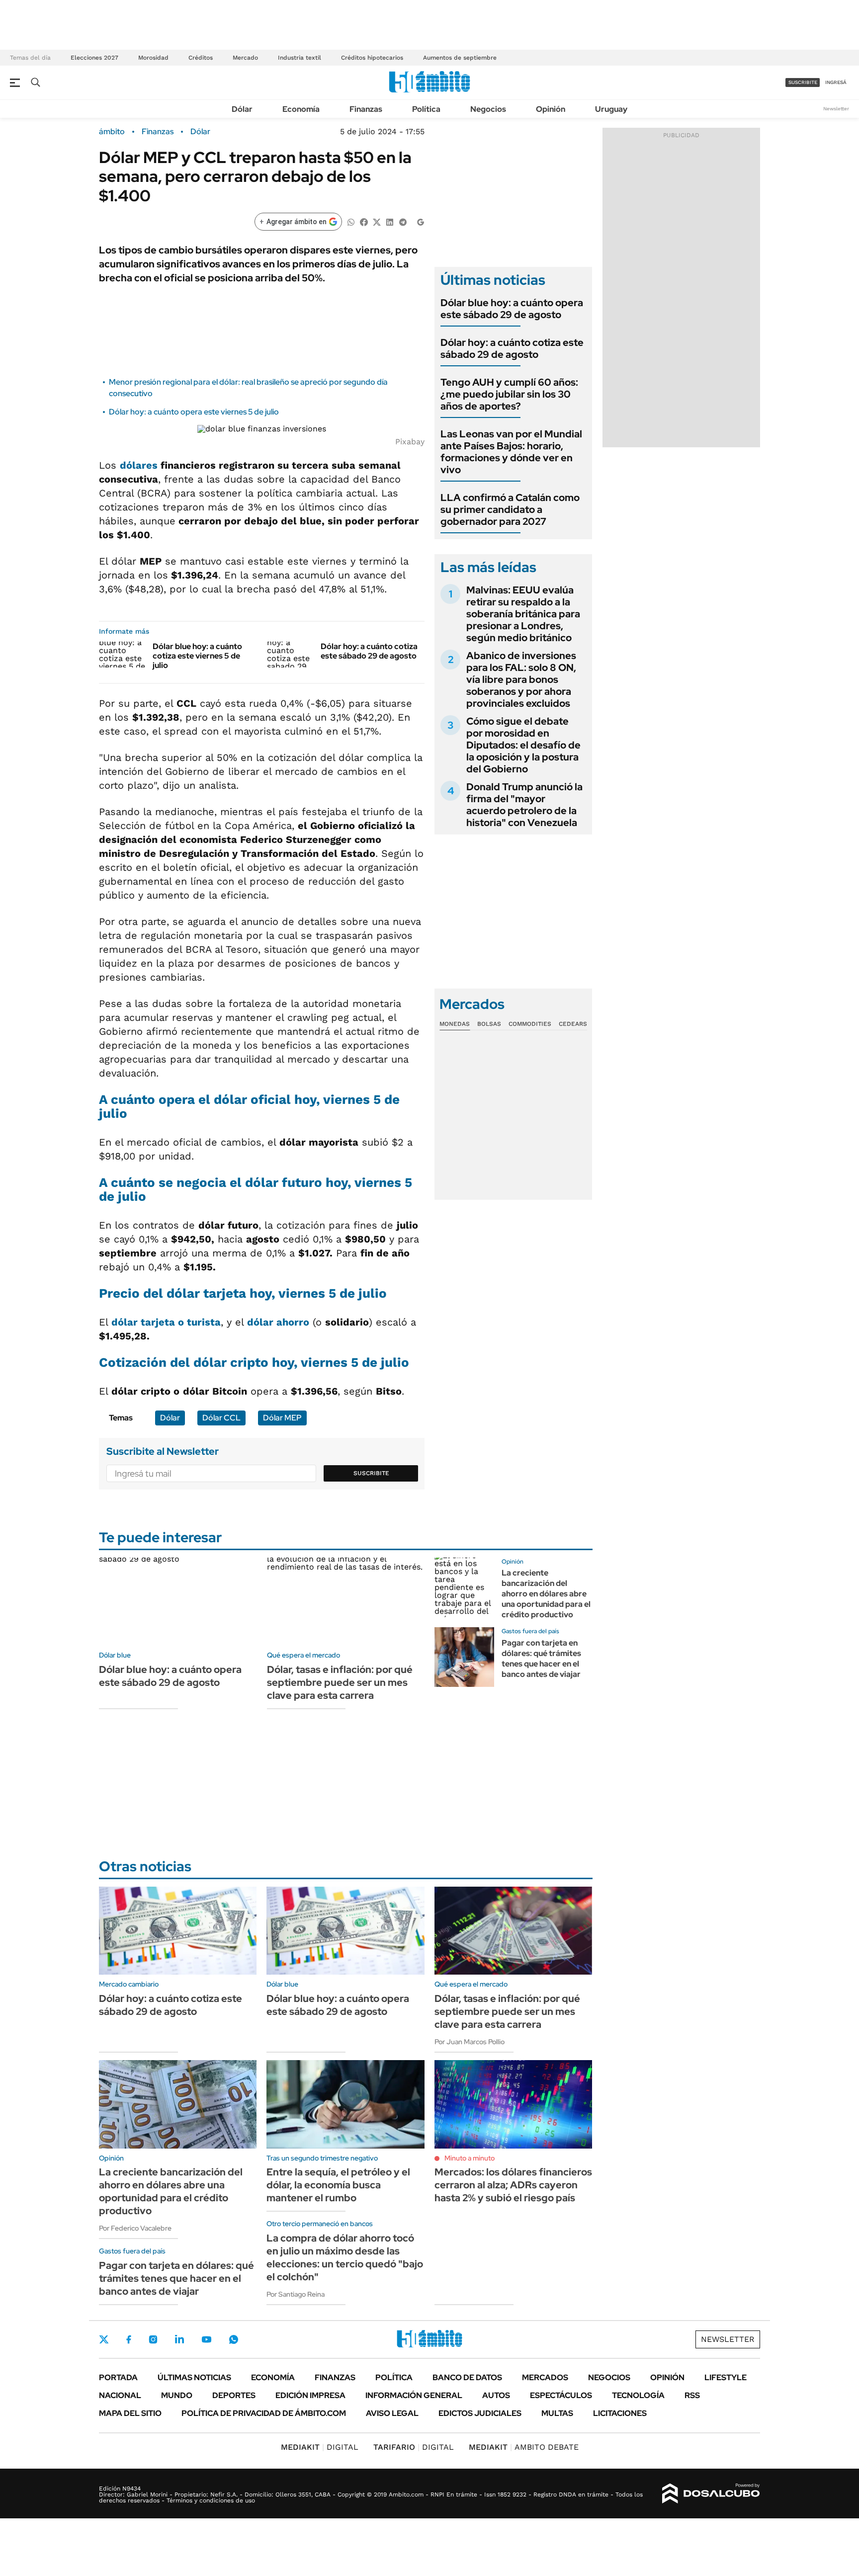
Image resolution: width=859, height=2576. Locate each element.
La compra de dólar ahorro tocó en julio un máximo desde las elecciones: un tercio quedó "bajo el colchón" (345, 2257)
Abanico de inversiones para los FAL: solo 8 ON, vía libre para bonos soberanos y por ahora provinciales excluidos (521, 679)
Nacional (120, 2395)
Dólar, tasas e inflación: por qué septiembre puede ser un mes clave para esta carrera (340, 1682)
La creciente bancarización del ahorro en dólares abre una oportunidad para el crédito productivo (546, 1593)
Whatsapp (234, 2339)
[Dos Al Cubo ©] (711, 2493)
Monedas (455, 1024)
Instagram (153, 2339)
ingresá (836, 82)
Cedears (573, 1024)
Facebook (129, 2339)
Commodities (530, 1024)
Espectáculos (561, 2395)
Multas (557, 2413)
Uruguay (611, 109)
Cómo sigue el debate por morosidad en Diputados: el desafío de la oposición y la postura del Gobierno (523, 745)
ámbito (112, 132)
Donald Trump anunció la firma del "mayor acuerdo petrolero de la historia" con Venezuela (524, 805)
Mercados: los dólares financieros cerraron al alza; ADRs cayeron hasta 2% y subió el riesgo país (513, 2185)
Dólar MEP (282, 1418)
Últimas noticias (194, 2377)
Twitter (104, 2339)
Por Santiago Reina (296, 2294)
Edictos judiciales (480, 2413)
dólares (139, 465)
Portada (118, 2377)
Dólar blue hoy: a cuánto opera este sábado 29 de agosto (512, 309)
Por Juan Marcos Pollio (470, 2042)
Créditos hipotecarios (372, 58)
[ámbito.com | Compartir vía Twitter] (377, 221)
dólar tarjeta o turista (166, 1322)
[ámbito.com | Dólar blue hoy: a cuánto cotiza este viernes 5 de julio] (122, 655)
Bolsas (489, 1024)
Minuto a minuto (470, 2158)
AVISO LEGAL (392, 2413)
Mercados (545, 2377)
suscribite (803, 82)
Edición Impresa (310, 2395)
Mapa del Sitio (130, 2413)
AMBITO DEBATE (524, 2447)
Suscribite (371, 1473)
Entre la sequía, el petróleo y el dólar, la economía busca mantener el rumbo (338, 2185)
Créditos (201, 58)
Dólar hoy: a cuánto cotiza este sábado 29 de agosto (369, 651)
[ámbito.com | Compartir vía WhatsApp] (351, 221)
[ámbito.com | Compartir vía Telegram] (403, 221)
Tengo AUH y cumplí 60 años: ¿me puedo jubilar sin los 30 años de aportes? (509, 394)
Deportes (234, 2395)
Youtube (206, 2340)
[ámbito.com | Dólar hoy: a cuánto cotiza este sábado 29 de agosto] (290, 655)
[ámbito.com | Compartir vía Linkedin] (390, 221)
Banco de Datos (467, 2377)
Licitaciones (620, 2413)
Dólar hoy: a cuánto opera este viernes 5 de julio (194, 412)
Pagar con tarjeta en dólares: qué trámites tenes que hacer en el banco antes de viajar (541, 1658)
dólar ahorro (278, 1322)
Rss (692, 2395)
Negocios (488, 109)
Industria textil (300, 58)
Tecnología (638, 2395)
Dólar (242, 109)
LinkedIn (179, 2339)
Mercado (245, 58)
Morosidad (153, 58)
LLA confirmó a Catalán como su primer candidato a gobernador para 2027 (510, 509)
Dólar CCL (221, 1418)
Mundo (177, 2395)
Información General (414, 2395)
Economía (301, 109)
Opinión (551, 109)
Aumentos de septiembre (460, 58)
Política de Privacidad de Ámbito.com (264, 2413)
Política (426, 109)
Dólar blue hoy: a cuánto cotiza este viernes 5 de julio (197, 656)
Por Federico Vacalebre (135, 2228)
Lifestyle (726, 2377)
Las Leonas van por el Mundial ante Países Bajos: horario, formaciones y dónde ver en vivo (511, 452)
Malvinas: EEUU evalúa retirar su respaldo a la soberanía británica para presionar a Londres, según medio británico (523, 614)
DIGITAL (320, 2447)
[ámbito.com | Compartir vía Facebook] (364, 221)
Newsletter (836, 109)
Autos (496, 2395)
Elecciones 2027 (94, 58)
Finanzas (366, 109)
